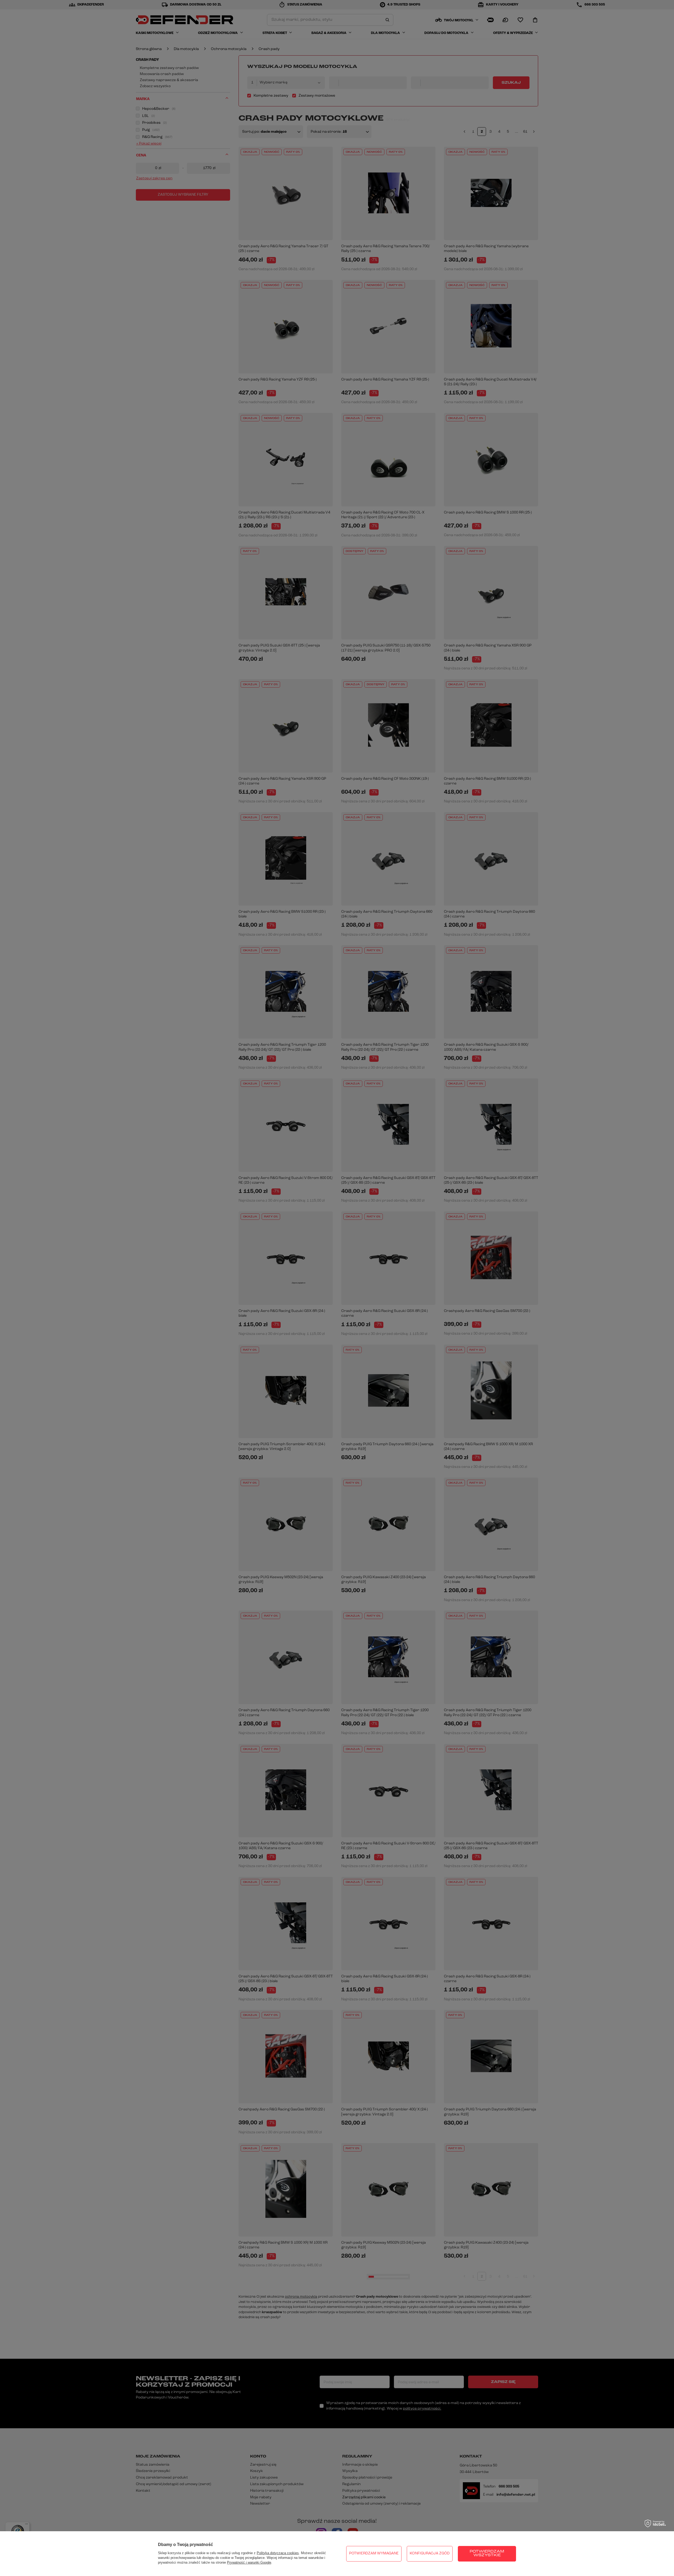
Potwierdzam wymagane (374, 2553)
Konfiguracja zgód (430, 2553)
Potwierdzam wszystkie (487, 2553)
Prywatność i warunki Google (249, 2562)
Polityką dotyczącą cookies (278, 2553)
